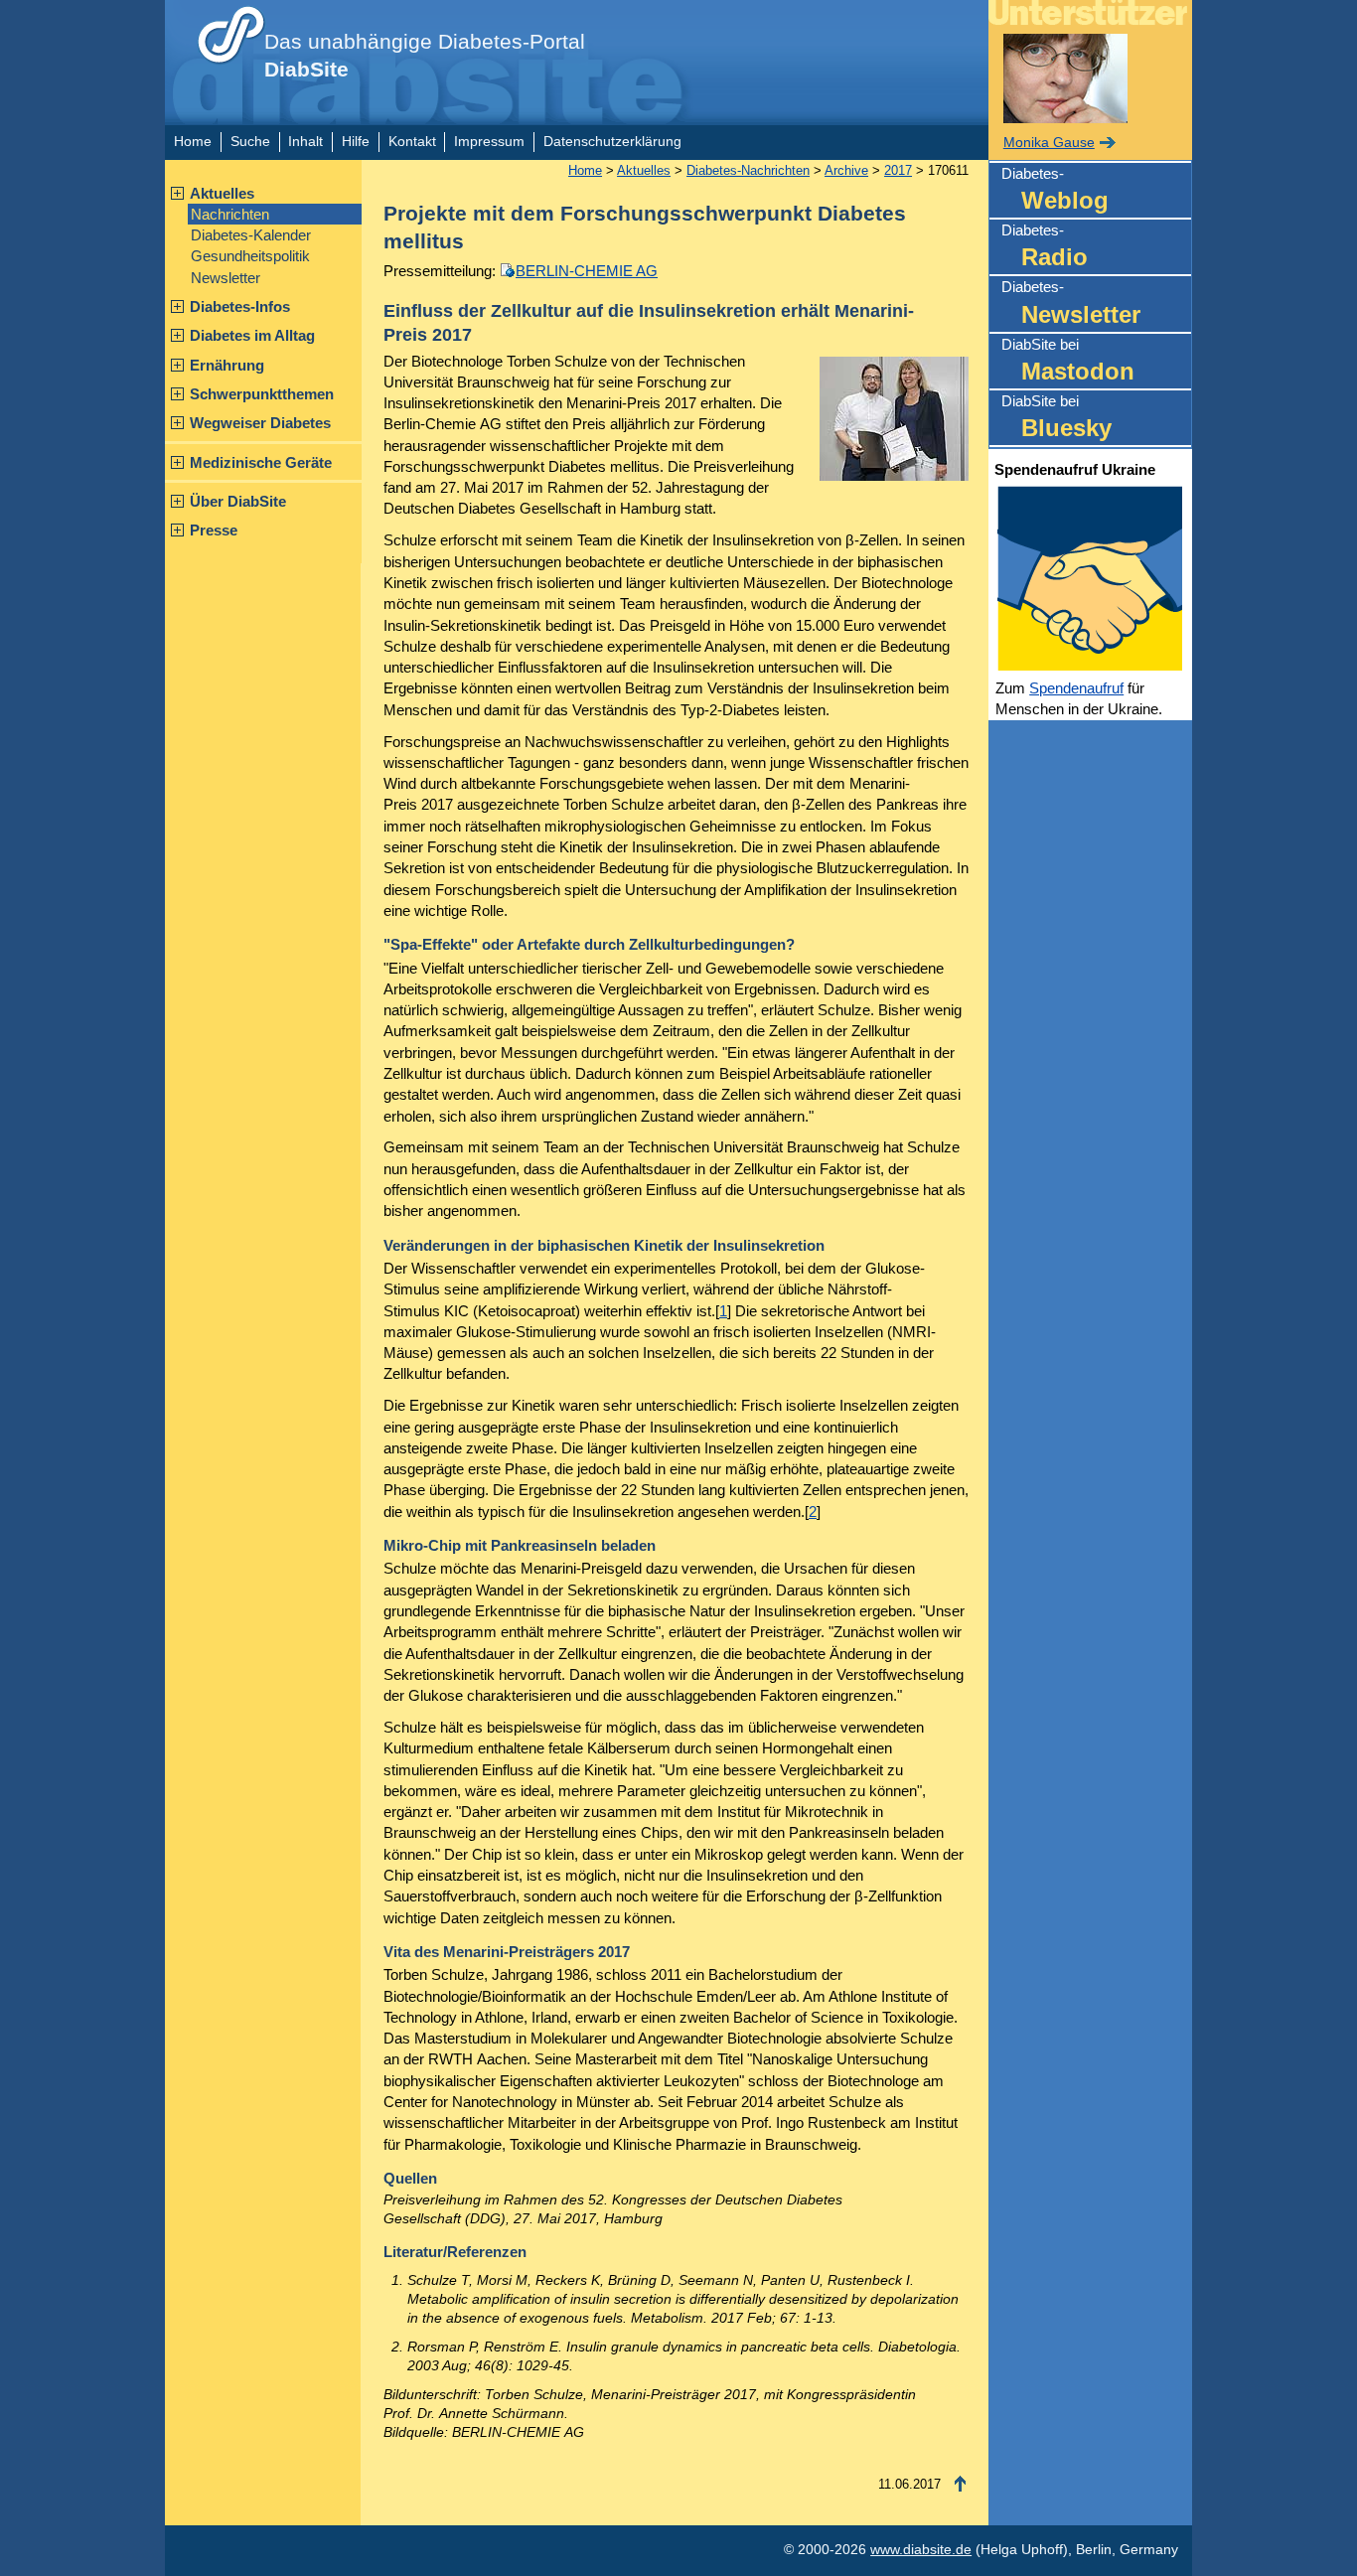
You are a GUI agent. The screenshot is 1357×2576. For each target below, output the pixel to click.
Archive (846, 170)
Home (193, 142)
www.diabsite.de (921, 2550)
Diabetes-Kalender (251, 235)
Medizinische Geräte (261, 462)
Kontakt (412, 142)
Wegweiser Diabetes (260, 423)
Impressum (489, 142)
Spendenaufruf (1076, 688)
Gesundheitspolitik (250, 256)
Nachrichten (230, 214)
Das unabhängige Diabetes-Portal (425, 56)
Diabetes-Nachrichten (748, 170)
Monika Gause (1049, 143)
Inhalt (305, 142)
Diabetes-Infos (240, 306)
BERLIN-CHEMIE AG (587, 271)
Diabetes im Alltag (252, 335)
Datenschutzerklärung (612, 142)
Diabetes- (1055, 189)
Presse (214, 530)
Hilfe (356, 142)
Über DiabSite (238, 501)
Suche (250, 142)
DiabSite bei (1068, 360)
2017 (898, 170)
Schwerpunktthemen (262, 394)
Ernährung (227, 365)
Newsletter (226, 278)
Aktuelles (222, 193)
